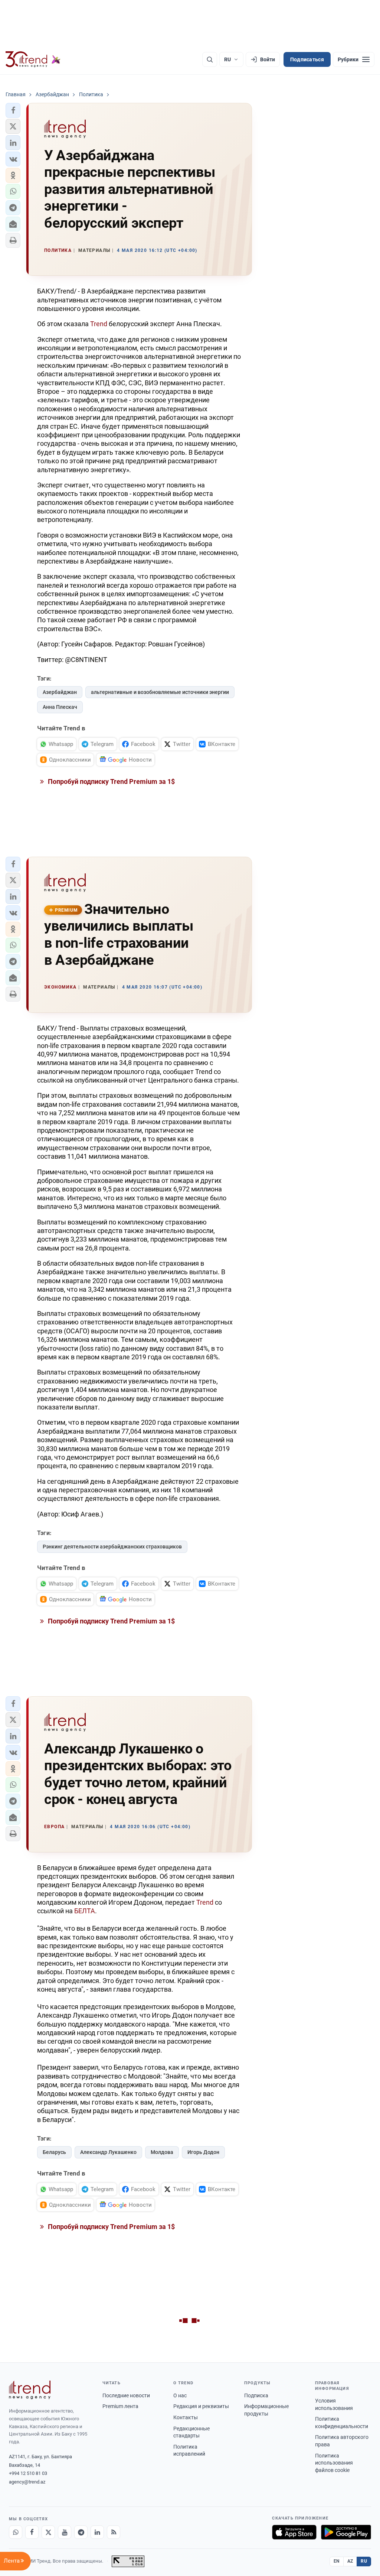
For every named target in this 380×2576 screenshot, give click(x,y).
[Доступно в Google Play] (346, 2532)
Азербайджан (60, 692)
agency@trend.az (27, 2482)
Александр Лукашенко (108, 2152)
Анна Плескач (60, 707)
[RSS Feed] (114, 2532)
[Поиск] (210, 59)
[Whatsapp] (16, 2532)
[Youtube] (65, 2532)
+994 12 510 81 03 (28, 2473)
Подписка (256, 2395)
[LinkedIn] (97, 2532)
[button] (13, 110)
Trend (99, 324)
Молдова (162, 2152)
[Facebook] (32, 2532)
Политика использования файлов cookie (334, 2463)
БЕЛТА (85, 1911)
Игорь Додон (203, 2152)
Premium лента (120, 2406)
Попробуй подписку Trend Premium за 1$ (111, 781)
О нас (180, 2395)
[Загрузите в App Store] (294, 2532)
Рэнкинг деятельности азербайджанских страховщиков (112, 1547)
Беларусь (54, 2152)
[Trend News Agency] (30, 2390)
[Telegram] (81, 2532)
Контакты (186, 2417)
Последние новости (126, 2395)
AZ (350, 2561)
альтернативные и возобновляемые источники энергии (160, 692)
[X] (48, 2532)
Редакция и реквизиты (201, 2406)
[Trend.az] (33, 59)
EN (337, 2561)
